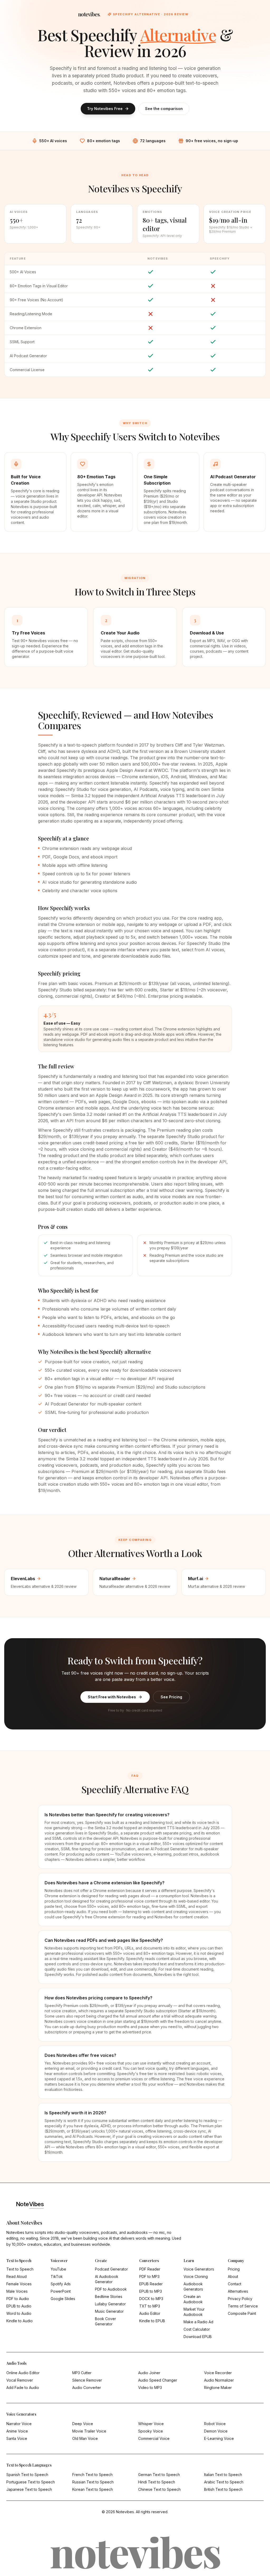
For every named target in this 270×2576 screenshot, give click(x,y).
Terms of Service (243, 2306)
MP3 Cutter (82, 2373)
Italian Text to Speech (223, 2475)
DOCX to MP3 (151, 2299)
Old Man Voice (85, 2438)
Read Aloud (16, 2276)
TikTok (57, 2276)
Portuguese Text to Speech (31, 2482)
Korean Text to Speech (93, 2489)
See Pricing (171, 1697)
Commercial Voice (154, 2438)
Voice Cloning (196, 2276)
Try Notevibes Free (105, 109)
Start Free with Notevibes (112, 1697)
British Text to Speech (223, 2489)
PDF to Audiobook (111, 2289)
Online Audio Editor (23, 2373)
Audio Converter (87, 2388)
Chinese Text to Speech (159, 2489)
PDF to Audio (18, 2299)
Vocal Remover (20, 2380)
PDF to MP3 (149, 2276)
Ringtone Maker (218, 2388)
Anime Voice (17, 2431)
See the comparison (164, 109)
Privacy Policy (240, 2299)
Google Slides (63, 2299)
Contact (235, 2284)
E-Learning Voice (219, 2438)
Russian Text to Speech (93, 2482)
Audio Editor (150, 2313)
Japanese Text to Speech (29, 2489)
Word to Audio (19, 2313)
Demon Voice (216, 2431)
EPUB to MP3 (151, 2291)
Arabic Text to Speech (224, 2482)
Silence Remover (87, 2380)
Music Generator (109, 2311)
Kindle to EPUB (152, 2321)
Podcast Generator (111, 2269)
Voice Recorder (218, 2373)
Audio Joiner (149, 2373)
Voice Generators (199, 2269)
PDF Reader (150, 2269)
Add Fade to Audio (23, 2388)
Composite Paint (242, 2313)
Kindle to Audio (20, 2321)
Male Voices (17, 2291)
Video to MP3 (150, 2388)
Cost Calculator (197, 2329)
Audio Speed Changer (158, 2380)
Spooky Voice (151, 2431)
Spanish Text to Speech (27, 2475)
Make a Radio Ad (198, 2322)
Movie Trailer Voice (89, 2431)
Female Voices (19, 2284)
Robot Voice (215, 2424)
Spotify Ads (61, 2284)
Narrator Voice (19, 2424)
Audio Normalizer (219, 2380)
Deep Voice (83, 2424)
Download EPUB (198, 2337)
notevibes (89, 14)
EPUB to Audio (19, 2306)
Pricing (234, 2269)
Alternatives (238, 2291)
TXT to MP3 (150, 2306)
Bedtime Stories (109, 2297)
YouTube (58, 2269)
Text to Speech (20, 2269)
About (233, 2276)
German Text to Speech (159, 2475)
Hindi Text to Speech (157, 2482)
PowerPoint (61, 2291)
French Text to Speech (92, 2475)
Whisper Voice (151, 2424)
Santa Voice (17, 2438)
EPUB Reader (151, 2284)
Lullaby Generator (110, 2304)
